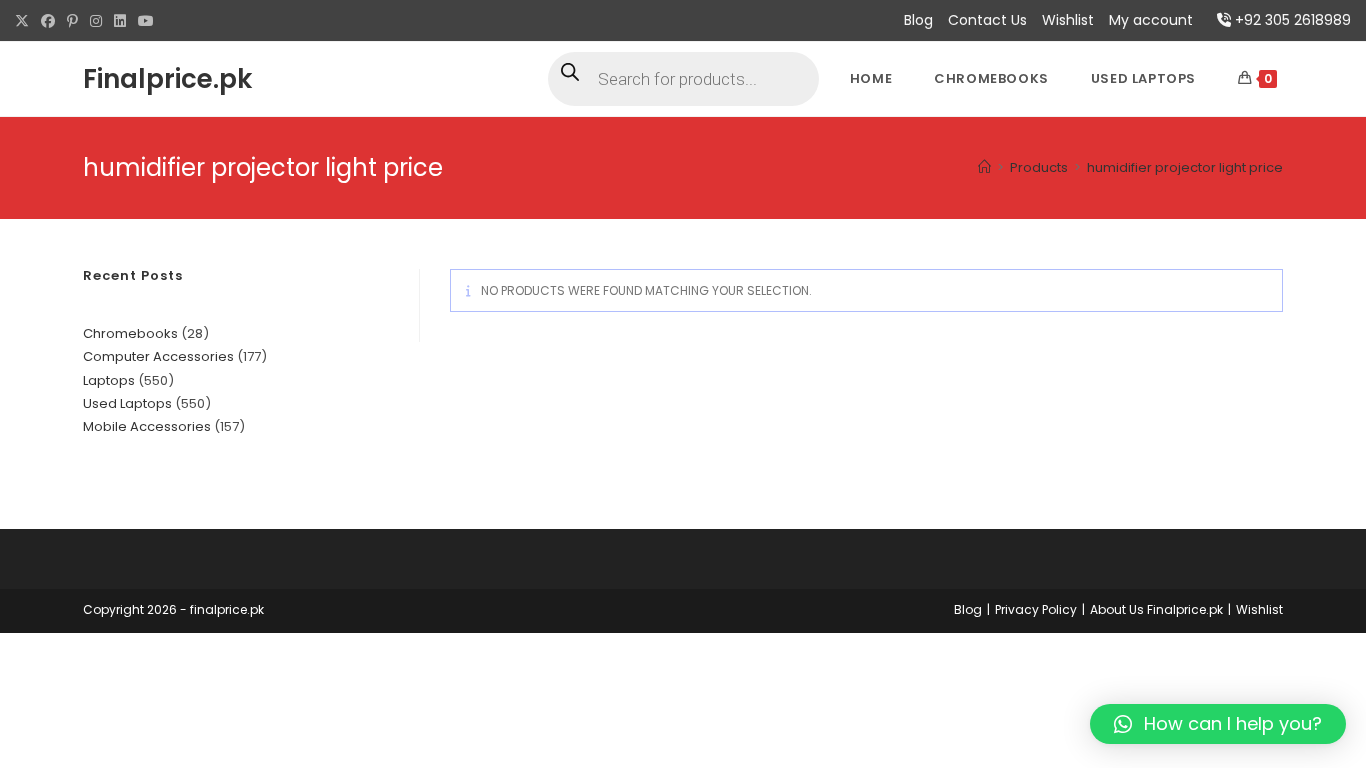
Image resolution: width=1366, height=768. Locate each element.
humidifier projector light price (1185, 167)
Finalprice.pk (167, 79)
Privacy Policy (1036, 609)
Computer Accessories (158, 356)
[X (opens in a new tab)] (25, 21)
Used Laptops (127, 403)
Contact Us (987, 20)
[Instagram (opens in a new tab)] (96, 21)
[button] (1218, 724)
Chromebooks (130, 333)
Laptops (109, 380)
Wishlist (1068, 20)
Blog (918, 20)
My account (1151, 20)
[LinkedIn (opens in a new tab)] (120, 21)
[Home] (984, 167)
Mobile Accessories (147, 426)
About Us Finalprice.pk (1156, 609)
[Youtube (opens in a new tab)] (146, 21)
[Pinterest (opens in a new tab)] (72, 21)
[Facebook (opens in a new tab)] (48, 21)
